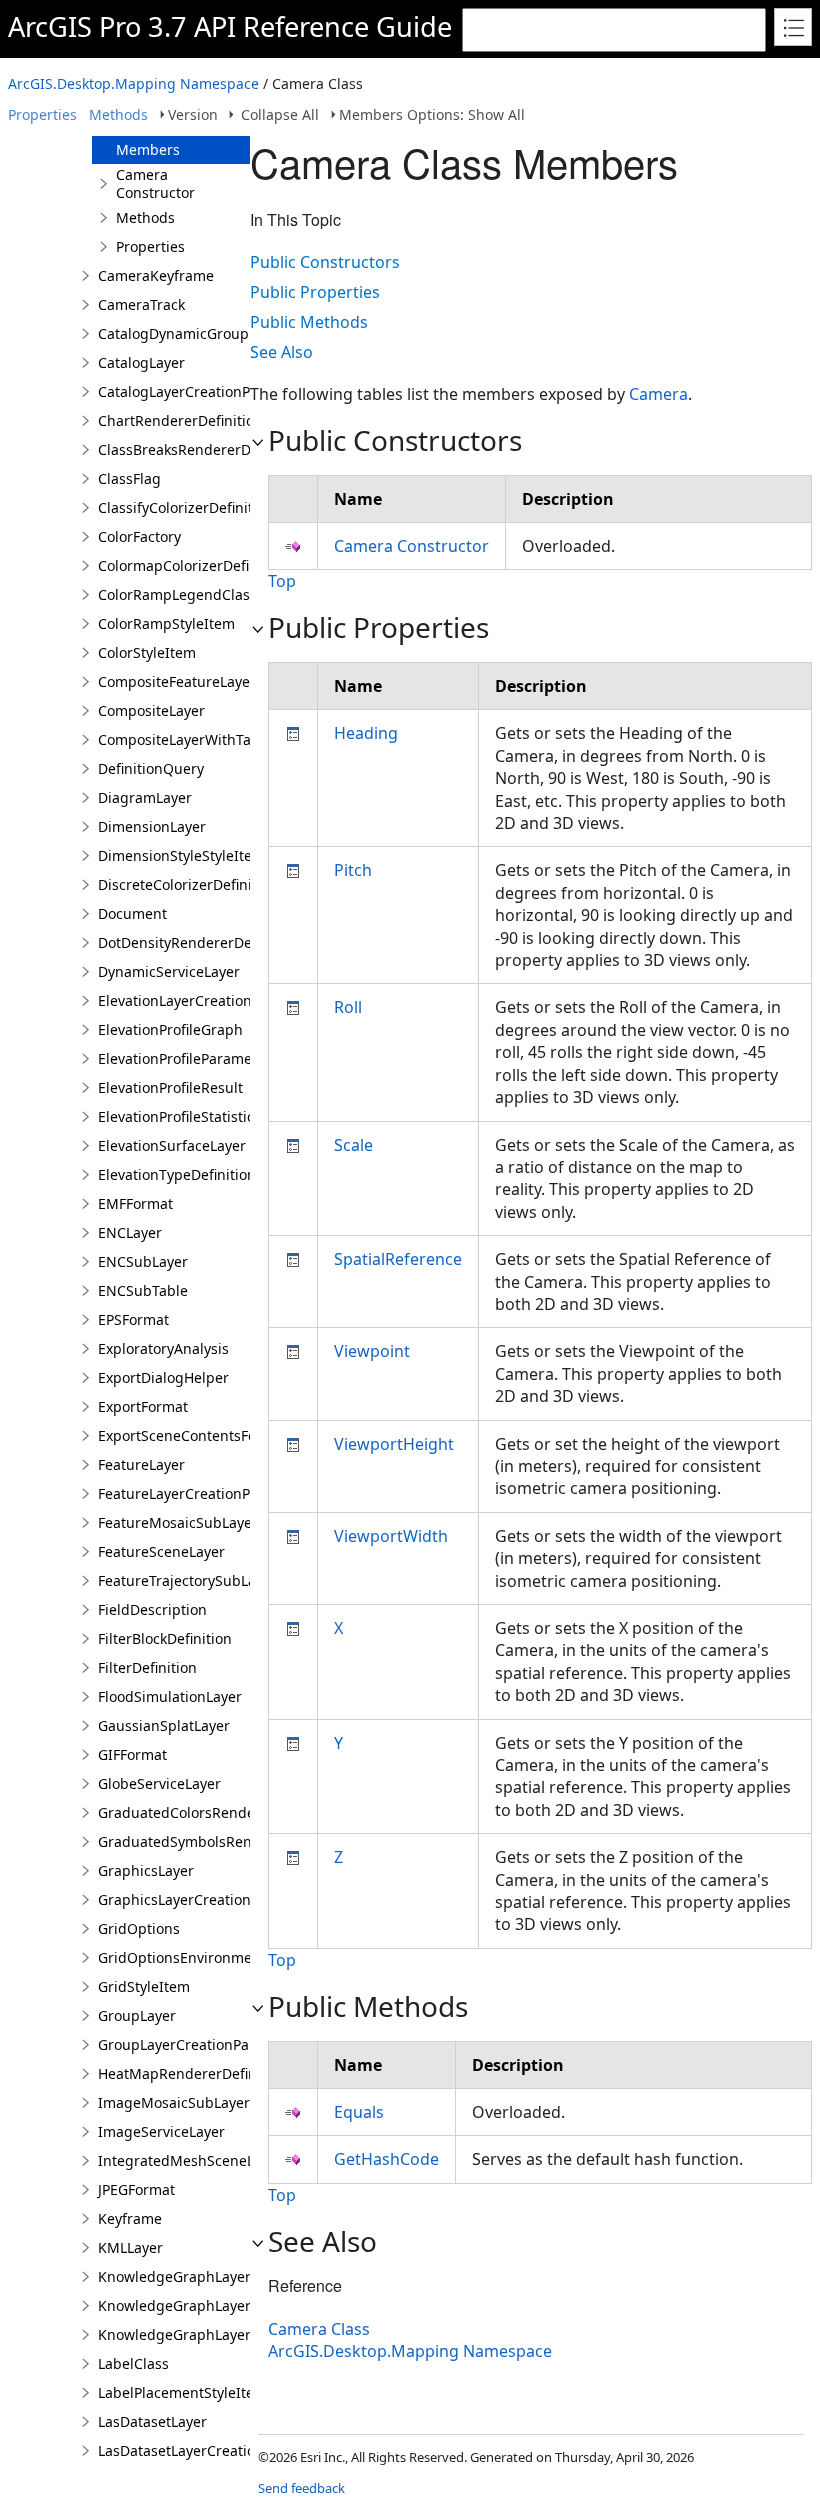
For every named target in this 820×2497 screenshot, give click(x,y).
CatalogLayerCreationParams (195, 391)
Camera (658, 394)
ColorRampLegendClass (177, 594)
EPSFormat (133, 1319)
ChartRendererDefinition (180, 420)
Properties (42, 114)
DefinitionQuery (151, 768)
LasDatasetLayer (152, 2421)
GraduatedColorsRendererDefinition (219, 1812)
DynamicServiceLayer (169, 971)
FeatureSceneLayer (161, 1551)
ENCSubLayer (143, 1261)
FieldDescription (152, 1609)
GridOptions (139, 1928)
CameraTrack (141, 304)
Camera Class (319, 2329)
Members (148, 149)
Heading (366, 733)
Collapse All (280, 114)
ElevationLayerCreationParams (200, 1000)
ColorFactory (139, 536)
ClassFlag (129, 478)
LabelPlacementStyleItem (182, 2392)
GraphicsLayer (146, 1870)
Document (132, 913)
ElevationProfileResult (170, 1087)
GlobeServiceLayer (159, 1783)
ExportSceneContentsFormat (193, 1435)
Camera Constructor (155, 183)
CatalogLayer (141, 362)
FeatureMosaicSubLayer (178, 1522)
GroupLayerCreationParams (190, 2044)
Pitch (353, 870)
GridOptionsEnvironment (182, 1957)
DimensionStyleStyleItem (181, 855)
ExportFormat (143, 1406)
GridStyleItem (144, 1986)
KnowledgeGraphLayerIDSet (192, 2334)
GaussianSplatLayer (164, 1725)
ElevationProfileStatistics (179, 1116)
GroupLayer (137, 2015)
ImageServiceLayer (161, 2131)
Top (282, 581)
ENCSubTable (143, 1290)
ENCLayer (130, 1232)
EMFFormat (135, 1203)
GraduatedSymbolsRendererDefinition (226, 1841)
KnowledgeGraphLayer (174, 2276)
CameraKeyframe (156, 275)
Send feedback (301, 2488)
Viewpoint (372, 1351)
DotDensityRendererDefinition (198, 942)
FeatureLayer (141, 1464)
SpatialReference (398, 1259)
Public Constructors (325, 262)
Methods (118, 114)
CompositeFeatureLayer (177, 681)
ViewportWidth (391, 1536)
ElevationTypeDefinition (177, 1174)
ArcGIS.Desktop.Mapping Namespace (133, 83)
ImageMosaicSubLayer (174, 2102)
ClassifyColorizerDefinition (186, 507)
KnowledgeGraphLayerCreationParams (228, 2305)
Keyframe (130, 2218)
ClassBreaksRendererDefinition (202, 449)
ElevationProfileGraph (170, 1029)
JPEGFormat (136, 2189)
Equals (359, 2112)
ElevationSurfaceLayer (172, 1145)
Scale (353, 1145)
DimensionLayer (152, 826)
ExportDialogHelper (163, 1377)
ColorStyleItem (147, 652)
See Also (281, 352)
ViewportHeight (394, 1444)
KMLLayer (130, 2247)
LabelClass (133, 2363)
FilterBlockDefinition (165, 1638)
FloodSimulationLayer (170, 1696)
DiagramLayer (145, 797)
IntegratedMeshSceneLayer (190, 2160)
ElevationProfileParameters (188, 1058)
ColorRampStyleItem (166, 623)
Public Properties (315, 292)
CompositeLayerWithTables (188, 739)
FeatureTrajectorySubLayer (187, 1580)
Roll (348, 1007)
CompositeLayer (151, 710)
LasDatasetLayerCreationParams (206, 2450)
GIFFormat (132, 1754)
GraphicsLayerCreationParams (199, 1899)
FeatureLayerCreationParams (195, 1493)
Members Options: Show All (432, 114)
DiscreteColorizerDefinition (188, 884)
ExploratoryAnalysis (163, 1348)
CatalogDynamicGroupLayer (191, 333)
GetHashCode (386, 2159)
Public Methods (309, 322)
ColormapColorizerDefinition (193, 565)
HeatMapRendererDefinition (192, 2073)
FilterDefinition (147, 1667)
